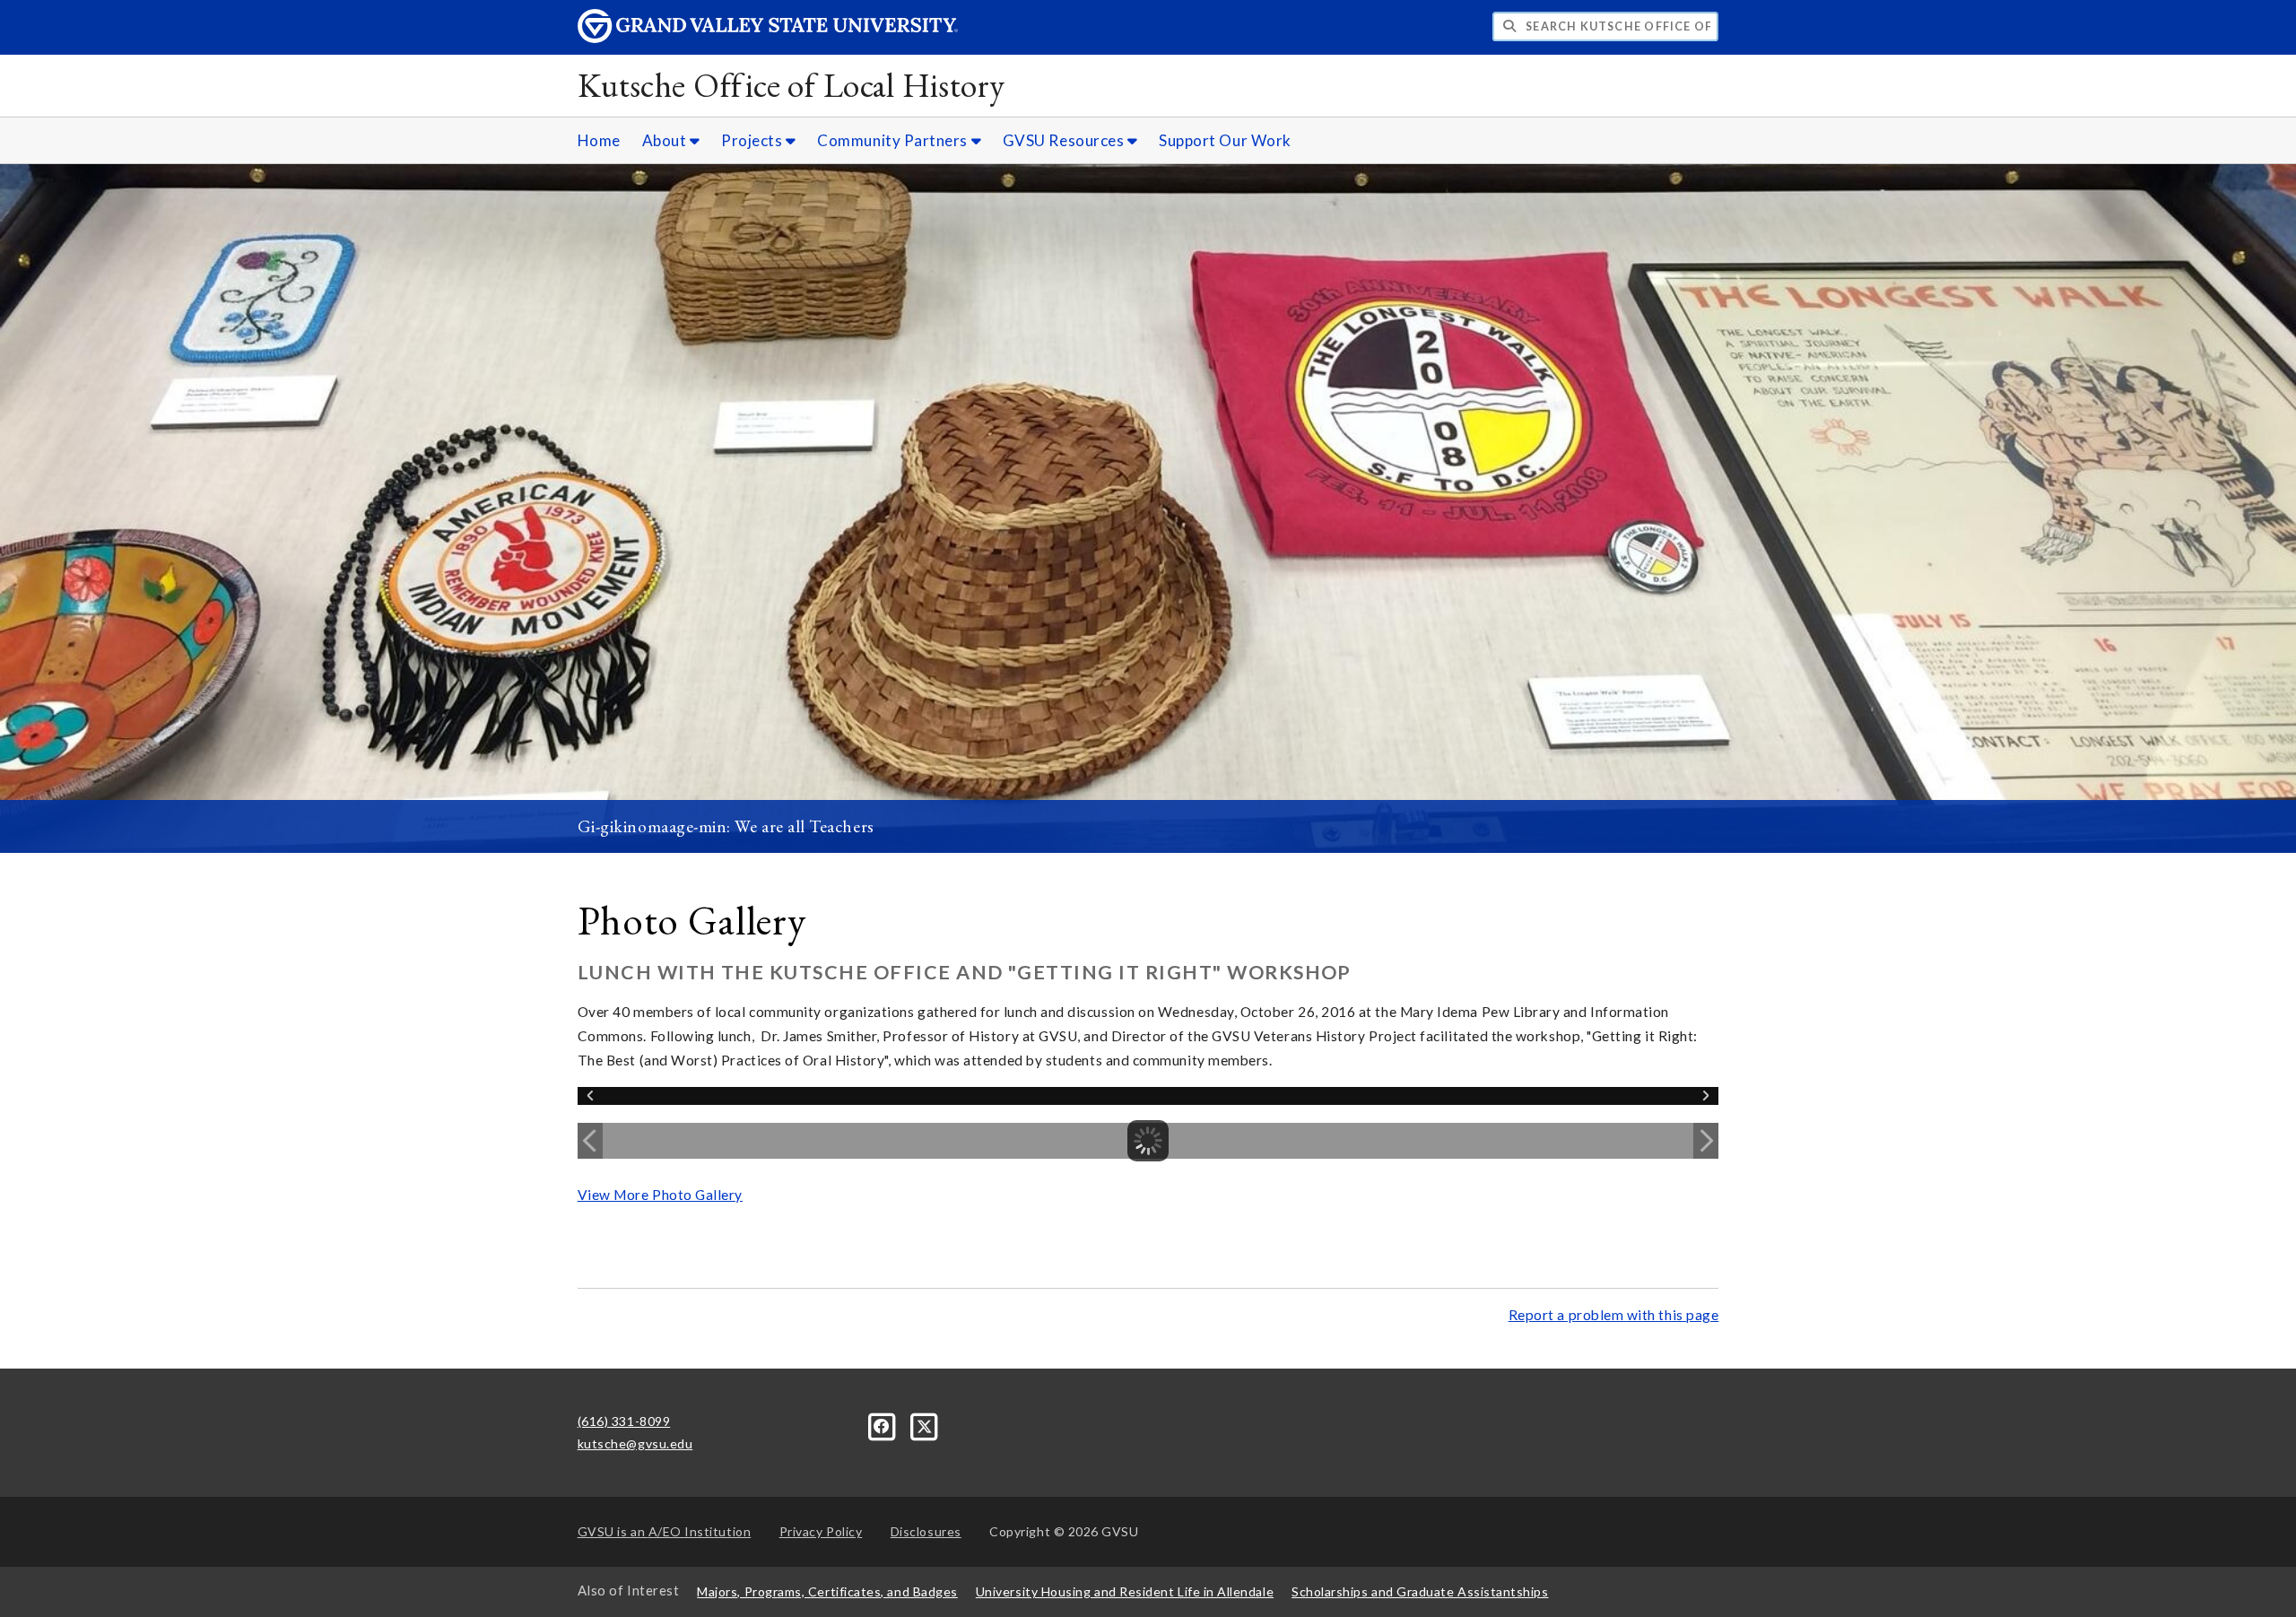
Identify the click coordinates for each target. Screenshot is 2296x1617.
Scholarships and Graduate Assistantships (1420, 1591)
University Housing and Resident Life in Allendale (1125, 1591)
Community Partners (894, 140)
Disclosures (926, 1531)
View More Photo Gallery (660, 1195)
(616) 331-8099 (624, 1421)
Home (599, 140)
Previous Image (590, 1141)
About (666, 140)
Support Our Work (1225, 140)
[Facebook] (884, 1425)
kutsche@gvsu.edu (635, 1443)
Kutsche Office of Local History (791, 85)
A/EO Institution (665, 1531)
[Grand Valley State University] (768, 38)
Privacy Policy (821, 1531)
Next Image (1706, 1141)
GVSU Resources (1065, 140)
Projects (753, 140)
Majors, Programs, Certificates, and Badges (827, 1591)
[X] (925, 1425)
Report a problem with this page (1614, 1315)
